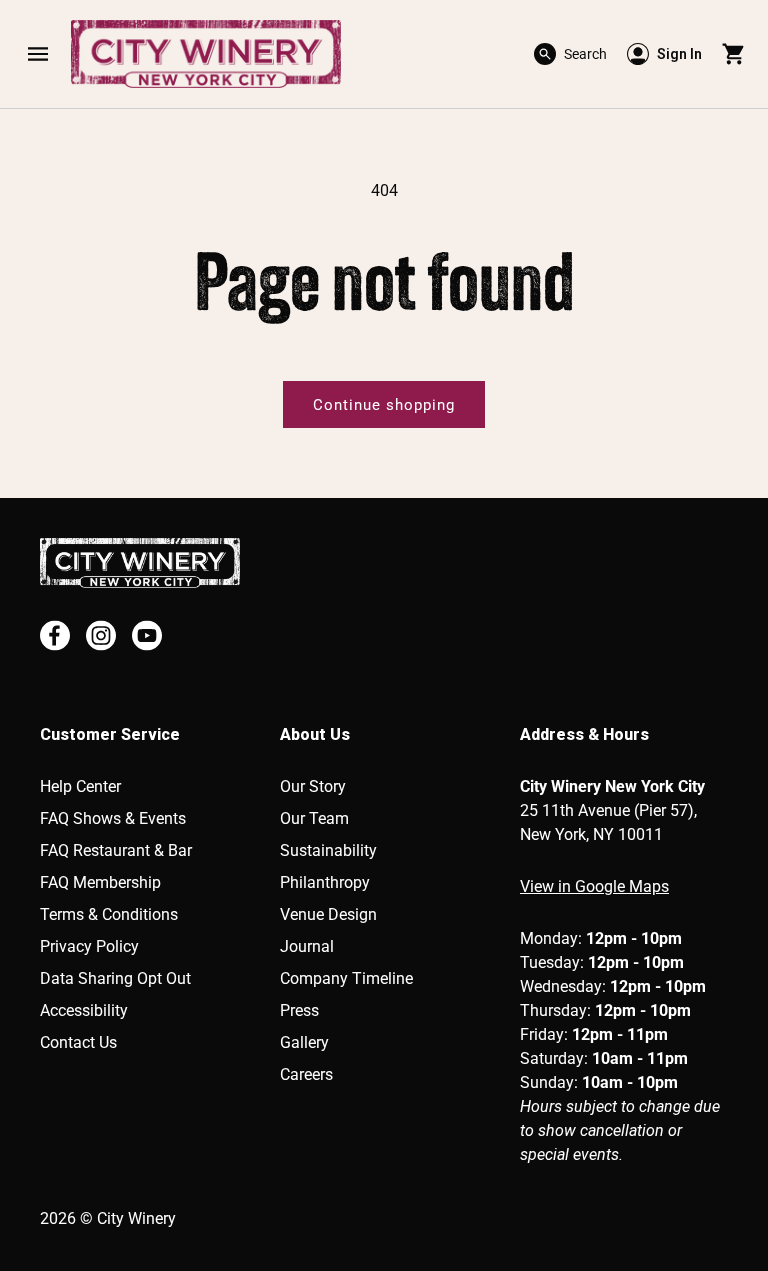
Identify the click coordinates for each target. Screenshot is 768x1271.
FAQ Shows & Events (113, 818)
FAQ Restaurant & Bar (116, 850)
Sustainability (328, 850)
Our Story (313, 786)
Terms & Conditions (109, 914)
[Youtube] (147, 635)
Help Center (80, 786)
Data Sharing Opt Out (115, 978)
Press (299, 1010)
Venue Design (328, 914)
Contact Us (78, 1042)
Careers (306, 1074)
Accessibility (84, 1010)
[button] (37, 54)
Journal (307, 946)
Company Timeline (346, 978)
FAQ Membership (100, 882)
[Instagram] (101, 635)
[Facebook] (55, 635)
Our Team (314, 818)
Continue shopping (384, 405)
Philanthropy (325, 882)
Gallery (304, 1042)
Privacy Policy (89, 946)
